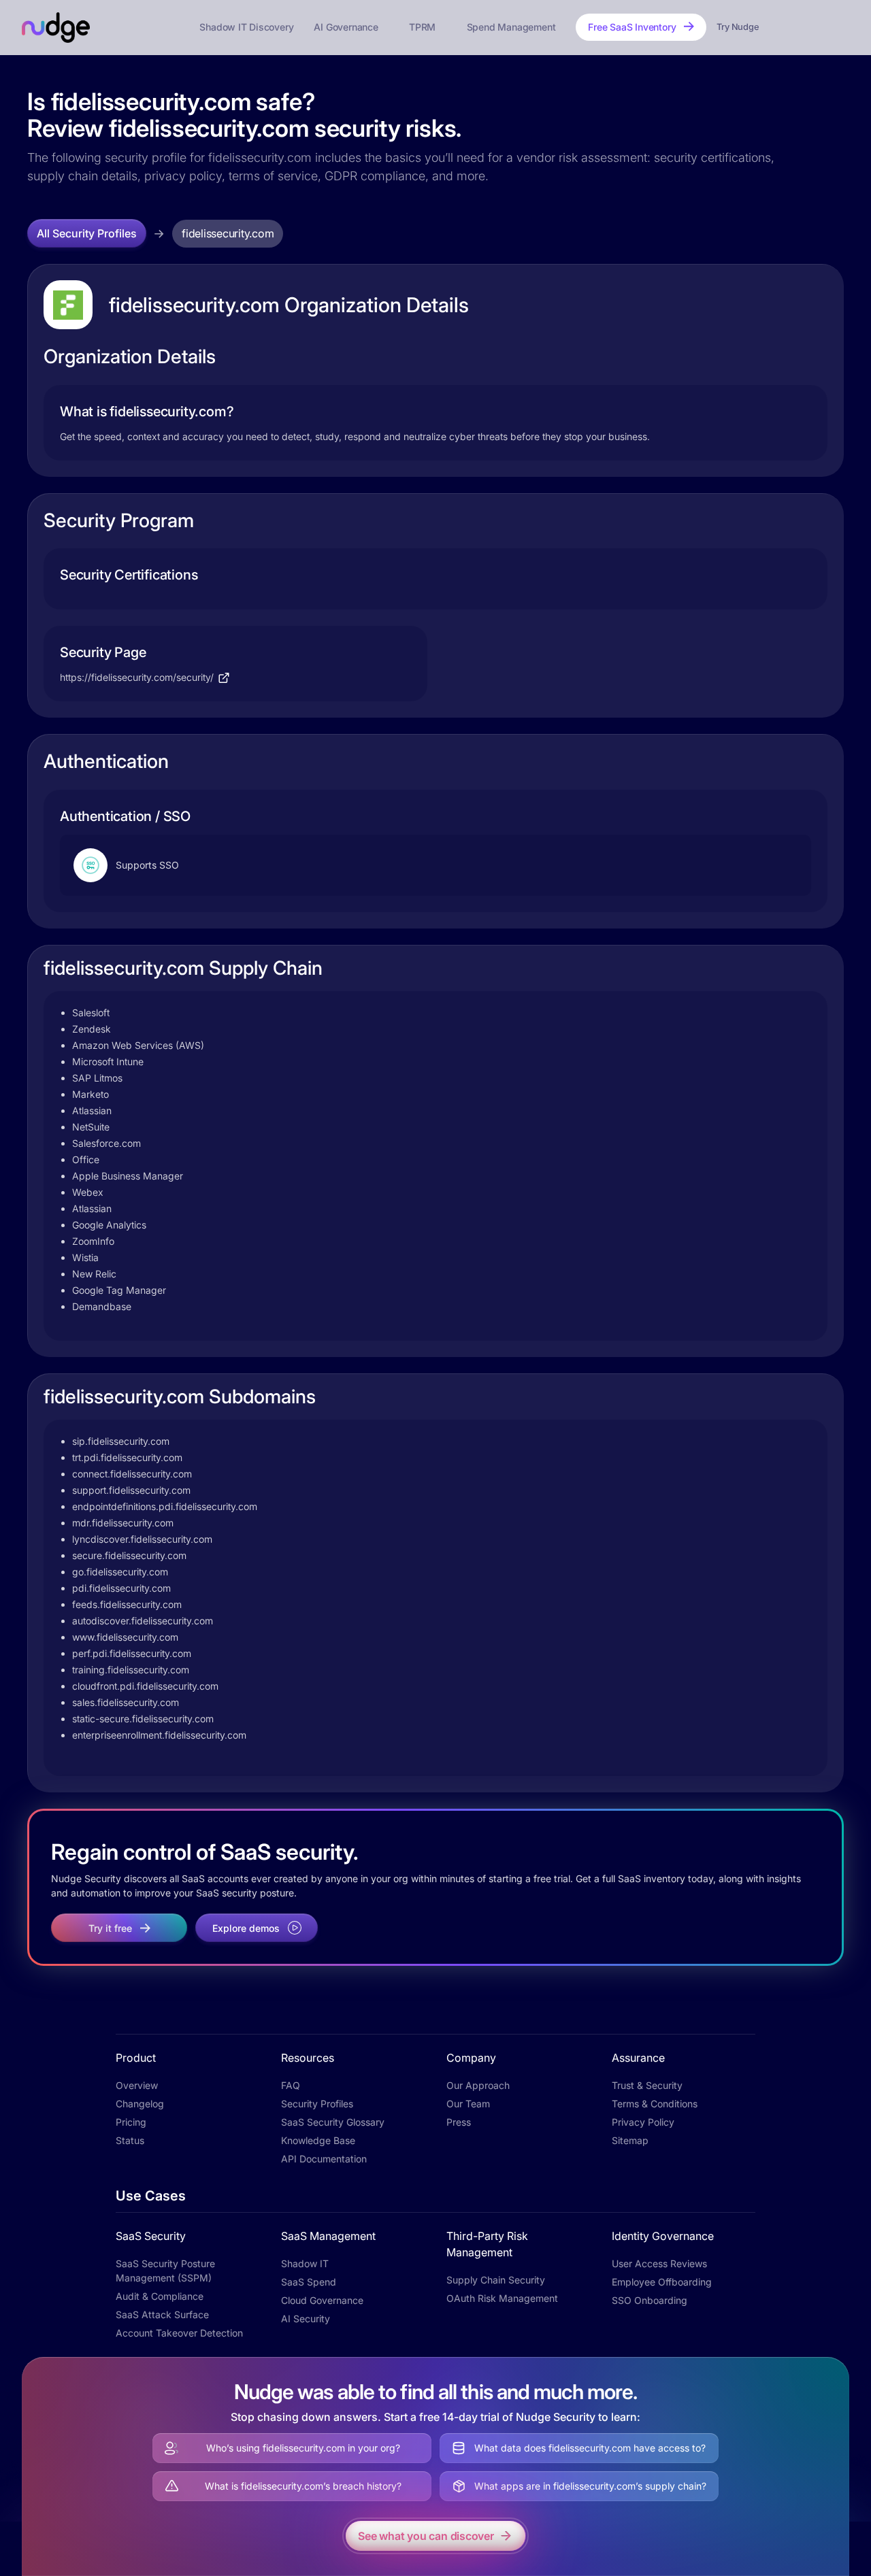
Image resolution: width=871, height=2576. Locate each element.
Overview (137, 2085)
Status (130, 2140)
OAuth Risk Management (502, 2298)
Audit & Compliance (160, 2296)
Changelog (140, 2104)
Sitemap (630, 2140)
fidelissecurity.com (228, 233)
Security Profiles (317, 2104)
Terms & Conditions (655, 2104)
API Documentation (324, 2159)
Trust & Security (647, 2085)
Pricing (131, 2122)
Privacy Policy (643, 2122)
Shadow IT (305, 2263)
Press (459, 2122)
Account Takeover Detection (179, 2333)
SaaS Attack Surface (162, 2314)
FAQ (291, 2085)
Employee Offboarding (662, 2282)
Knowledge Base (318, 2140)
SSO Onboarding (650, 2300)
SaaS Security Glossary (333, 2122)
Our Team (468, 2104)
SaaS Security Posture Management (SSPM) (165, 2271)
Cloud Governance (322, 2300)
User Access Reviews (659, 2263)
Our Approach (478, 2085)
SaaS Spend (309, 2282)
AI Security (306, 2319)
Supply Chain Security (496, 2280)
